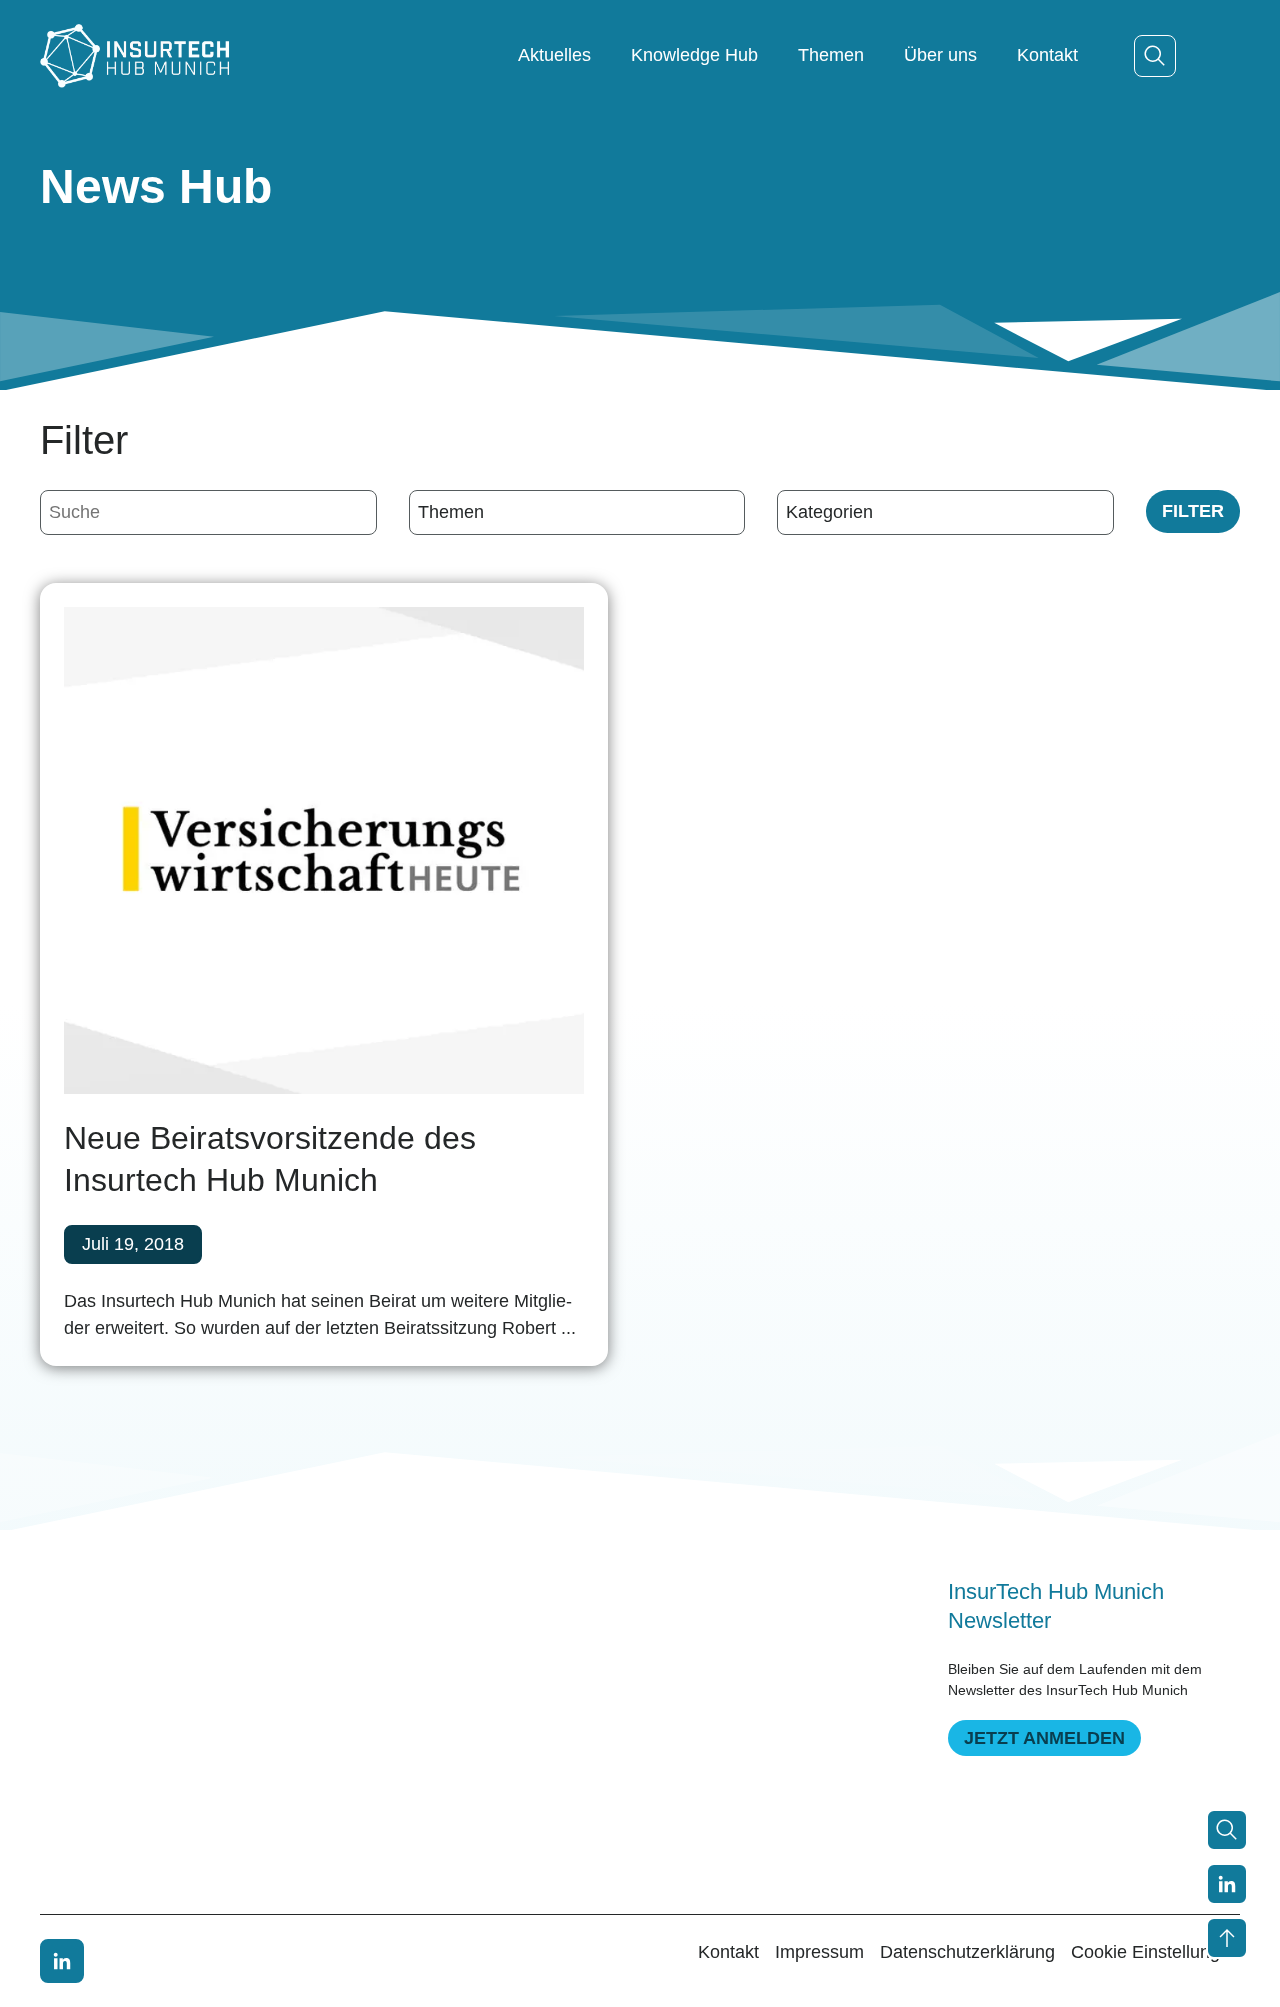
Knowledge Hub (694, 55)
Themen (831, 55)
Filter (1193, 511)
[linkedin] (62, 1961)
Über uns (940, 55)
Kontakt (1047, 55)
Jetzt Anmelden (1044, 1738)
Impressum (819, 1952)
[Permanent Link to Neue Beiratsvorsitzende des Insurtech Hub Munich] (324, 851)
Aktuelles (554, 55)
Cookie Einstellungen (1155, 1952)
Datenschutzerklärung (967, 1952)
